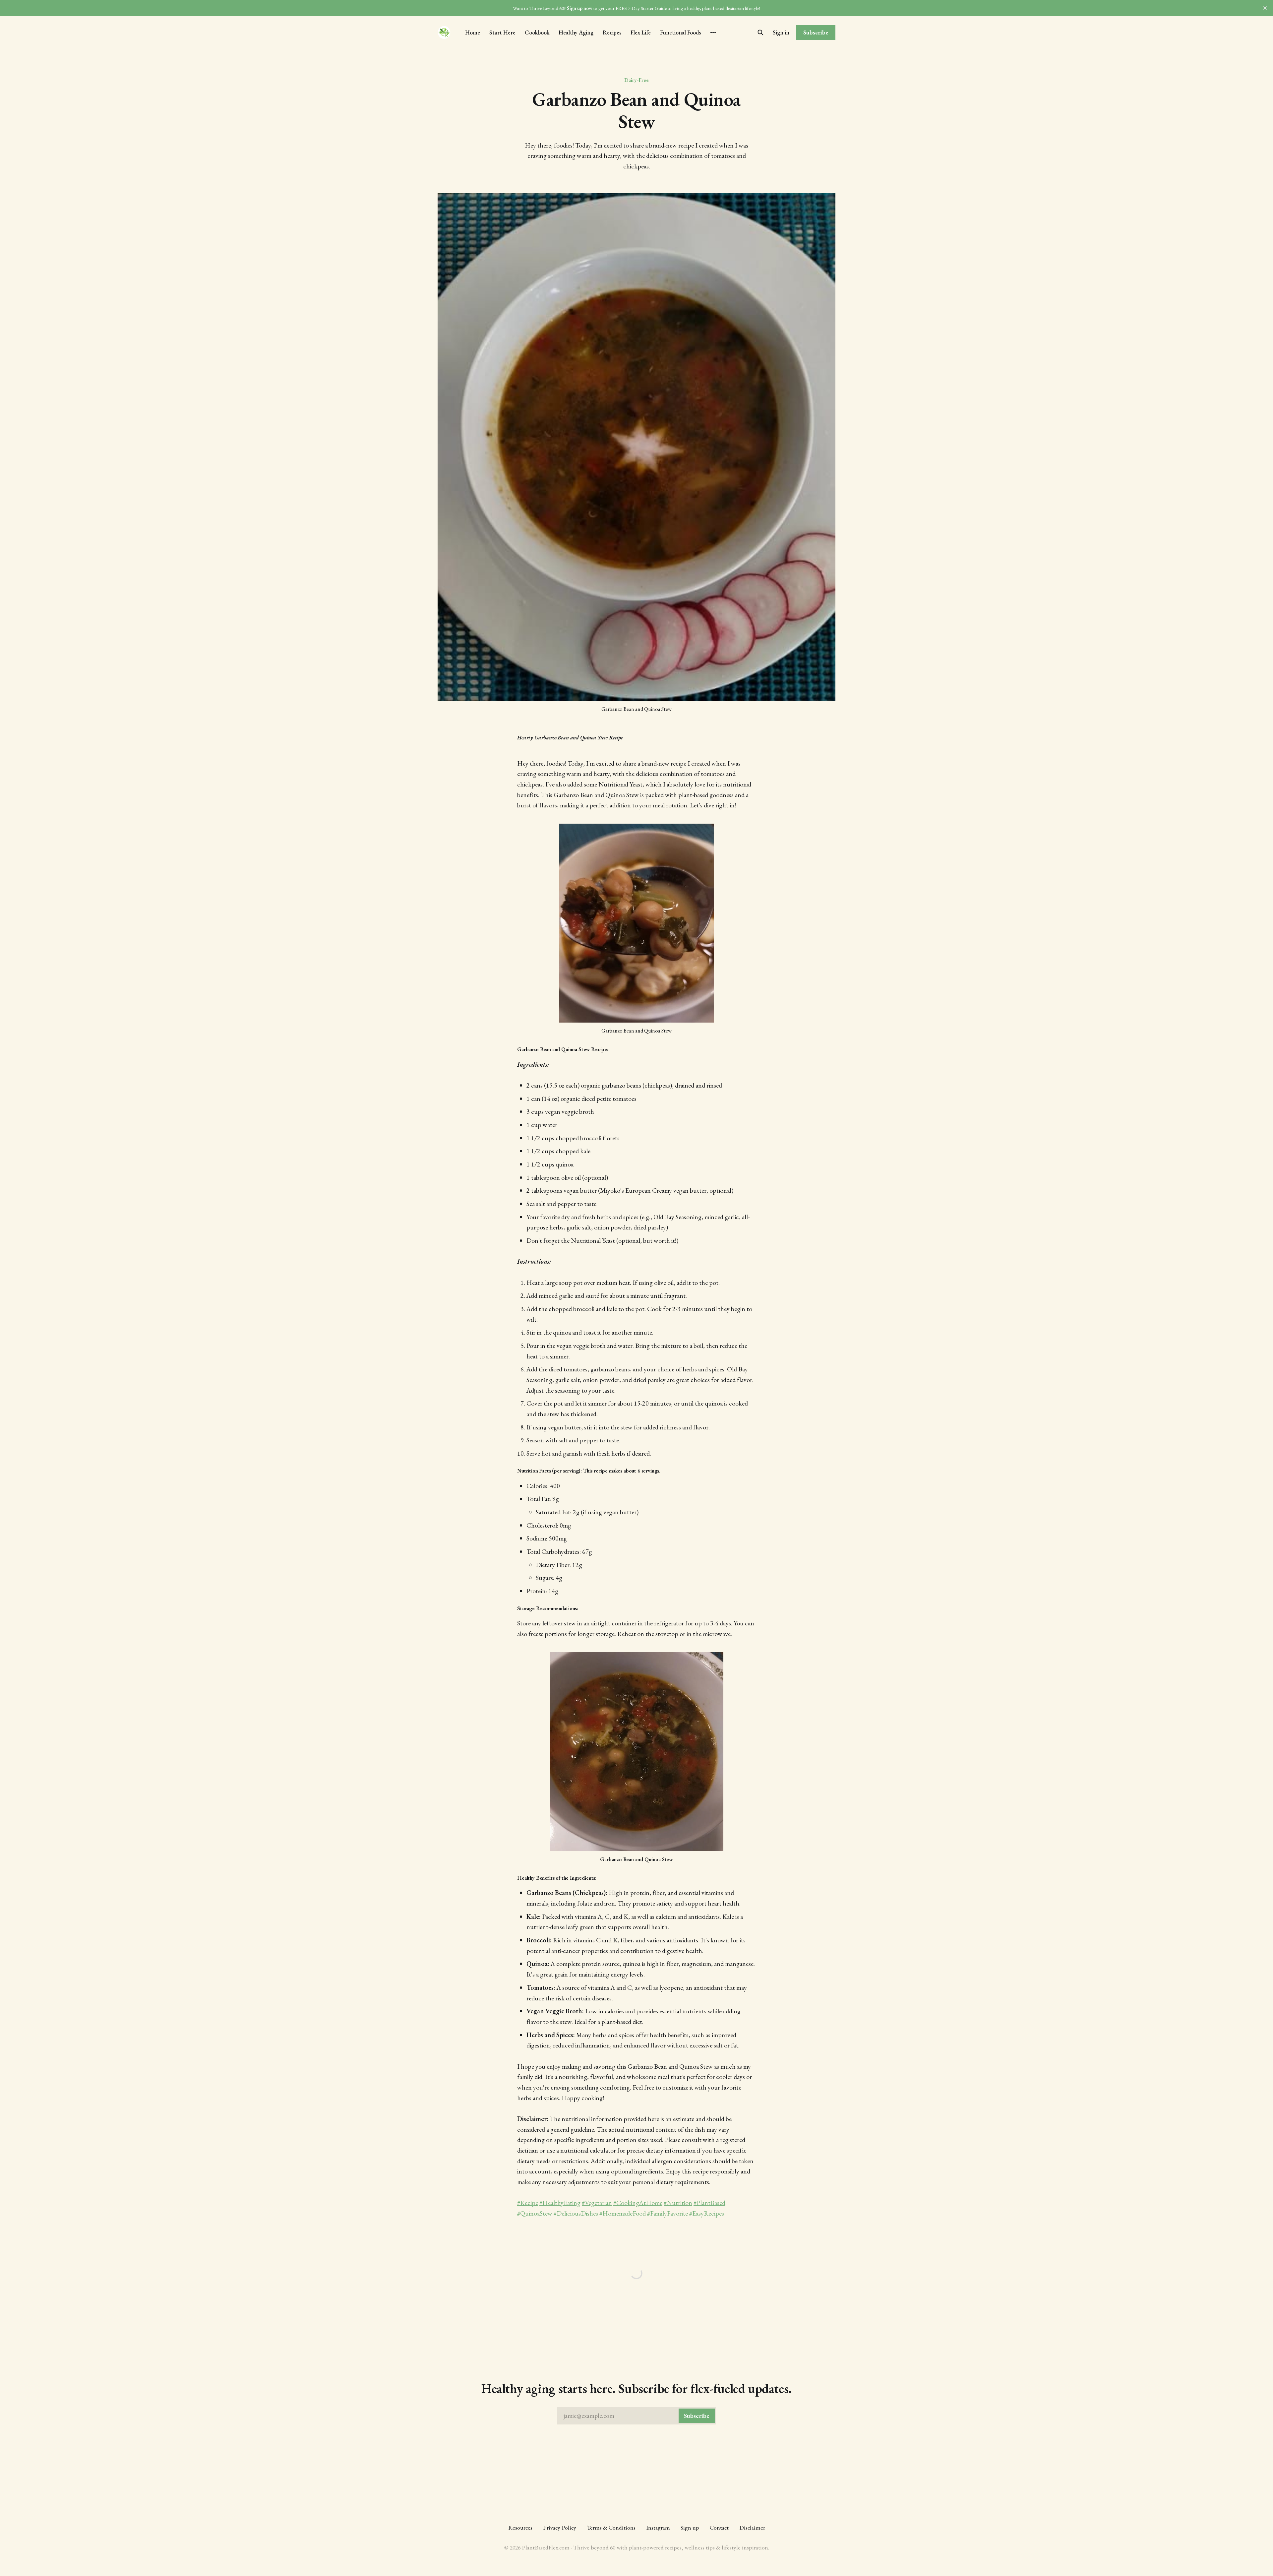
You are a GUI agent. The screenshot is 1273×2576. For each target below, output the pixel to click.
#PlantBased (709, 2203)
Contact (719, 2527)
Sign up (690, 2527)
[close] (1265, 8)
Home (473, 32)
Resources (520, 2527)
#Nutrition (678, 2203)
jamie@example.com (636, 2416)
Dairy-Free (636, 80)
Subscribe (816, 32)
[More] (713, 32)
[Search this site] (760, 32)
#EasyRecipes (707, 2213)
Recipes (612, 32)
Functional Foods (680, 32)
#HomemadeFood (623, 2213)
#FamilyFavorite (667, 2213)
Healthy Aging (576, 32)
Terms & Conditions (611, 2527)
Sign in (781, 32)
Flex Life (641, 32)
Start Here (502, 32)
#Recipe (528, 2203)
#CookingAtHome (638, 2203)
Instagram (658, 2527)
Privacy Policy (560, 2527)
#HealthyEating (560, 2203)
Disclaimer (752, 2527)
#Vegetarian (597, 2203)
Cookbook (537, 32)
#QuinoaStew (535, 2213)
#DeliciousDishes (576, 2213)
